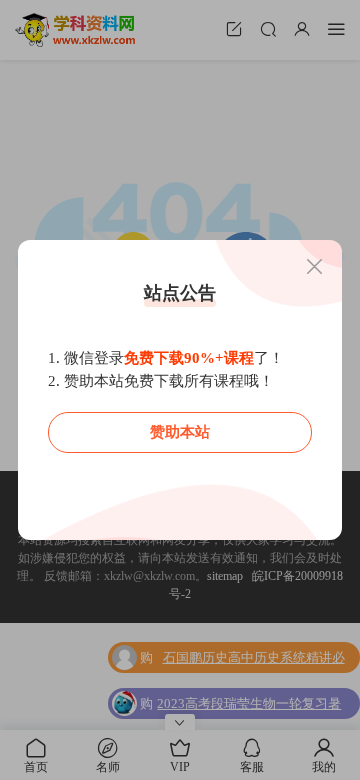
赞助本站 (180, 432)
